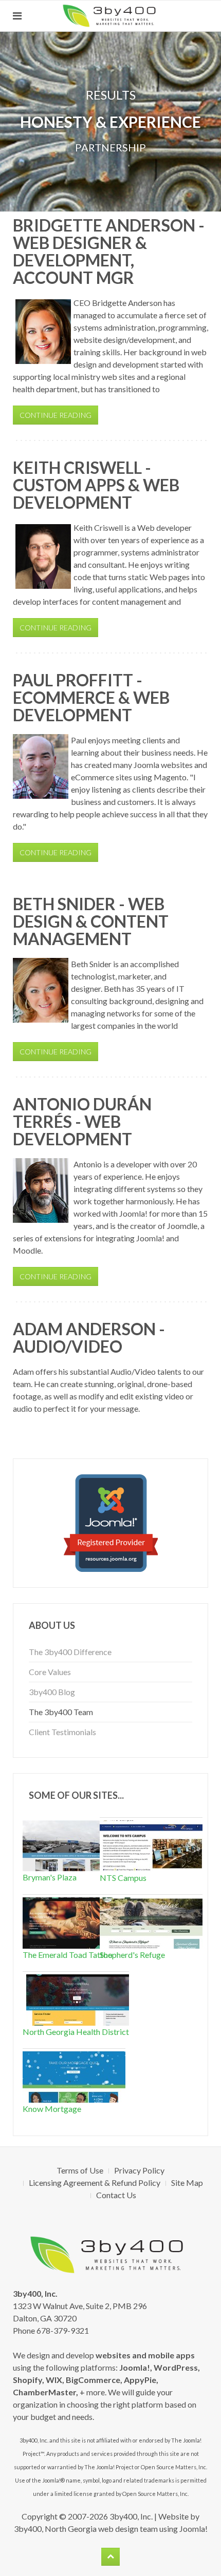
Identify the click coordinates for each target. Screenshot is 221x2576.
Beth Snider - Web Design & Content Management (91, 921)
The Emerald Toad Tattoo (68, 1955)
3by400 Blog (52, 1692)
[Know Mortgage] (74, 2076)
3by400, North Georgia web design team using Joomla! (111, 2529)
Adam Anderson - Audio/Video (89, 1338)
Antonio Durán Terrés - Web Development (82, 1121)
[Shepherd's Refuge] (151, 1922)
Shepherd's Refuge (132, 1955)
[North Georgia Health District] (78, 1999)
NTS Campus (123, 1878)
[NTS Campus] (151, 1845)
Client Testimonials (62, 1732)
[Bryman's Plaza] (74, 1844)
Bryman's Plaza (50, 1877)
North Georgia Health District (76, 2032)
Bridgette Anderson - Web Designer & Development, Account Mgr (109, 251)
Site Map (187, 2183)
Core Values (50, 1672)
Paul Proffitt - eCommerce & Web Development (91, 697)
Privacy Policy (139, 2170)
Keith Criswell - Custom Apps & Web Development (96, 485)
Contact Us (116, 2195)
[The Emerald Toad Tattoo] (74, 1922)
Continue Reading (56, 415)
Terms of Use (80, 2170)
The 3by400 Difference (70, 1652)
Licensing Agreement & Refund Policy (95, 2183)
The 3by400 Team (61, 1712)
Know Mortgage (52, 2109)
